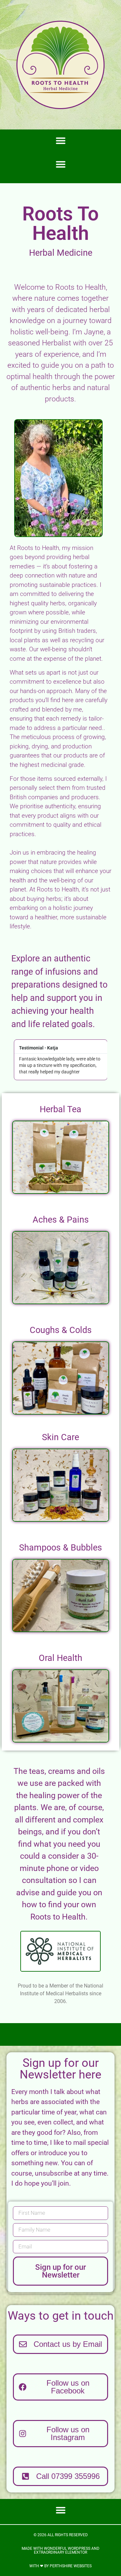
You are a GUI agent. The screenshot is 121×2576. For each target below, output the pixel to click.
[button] (61, 140)
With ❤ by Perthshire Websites (60, 2566)
